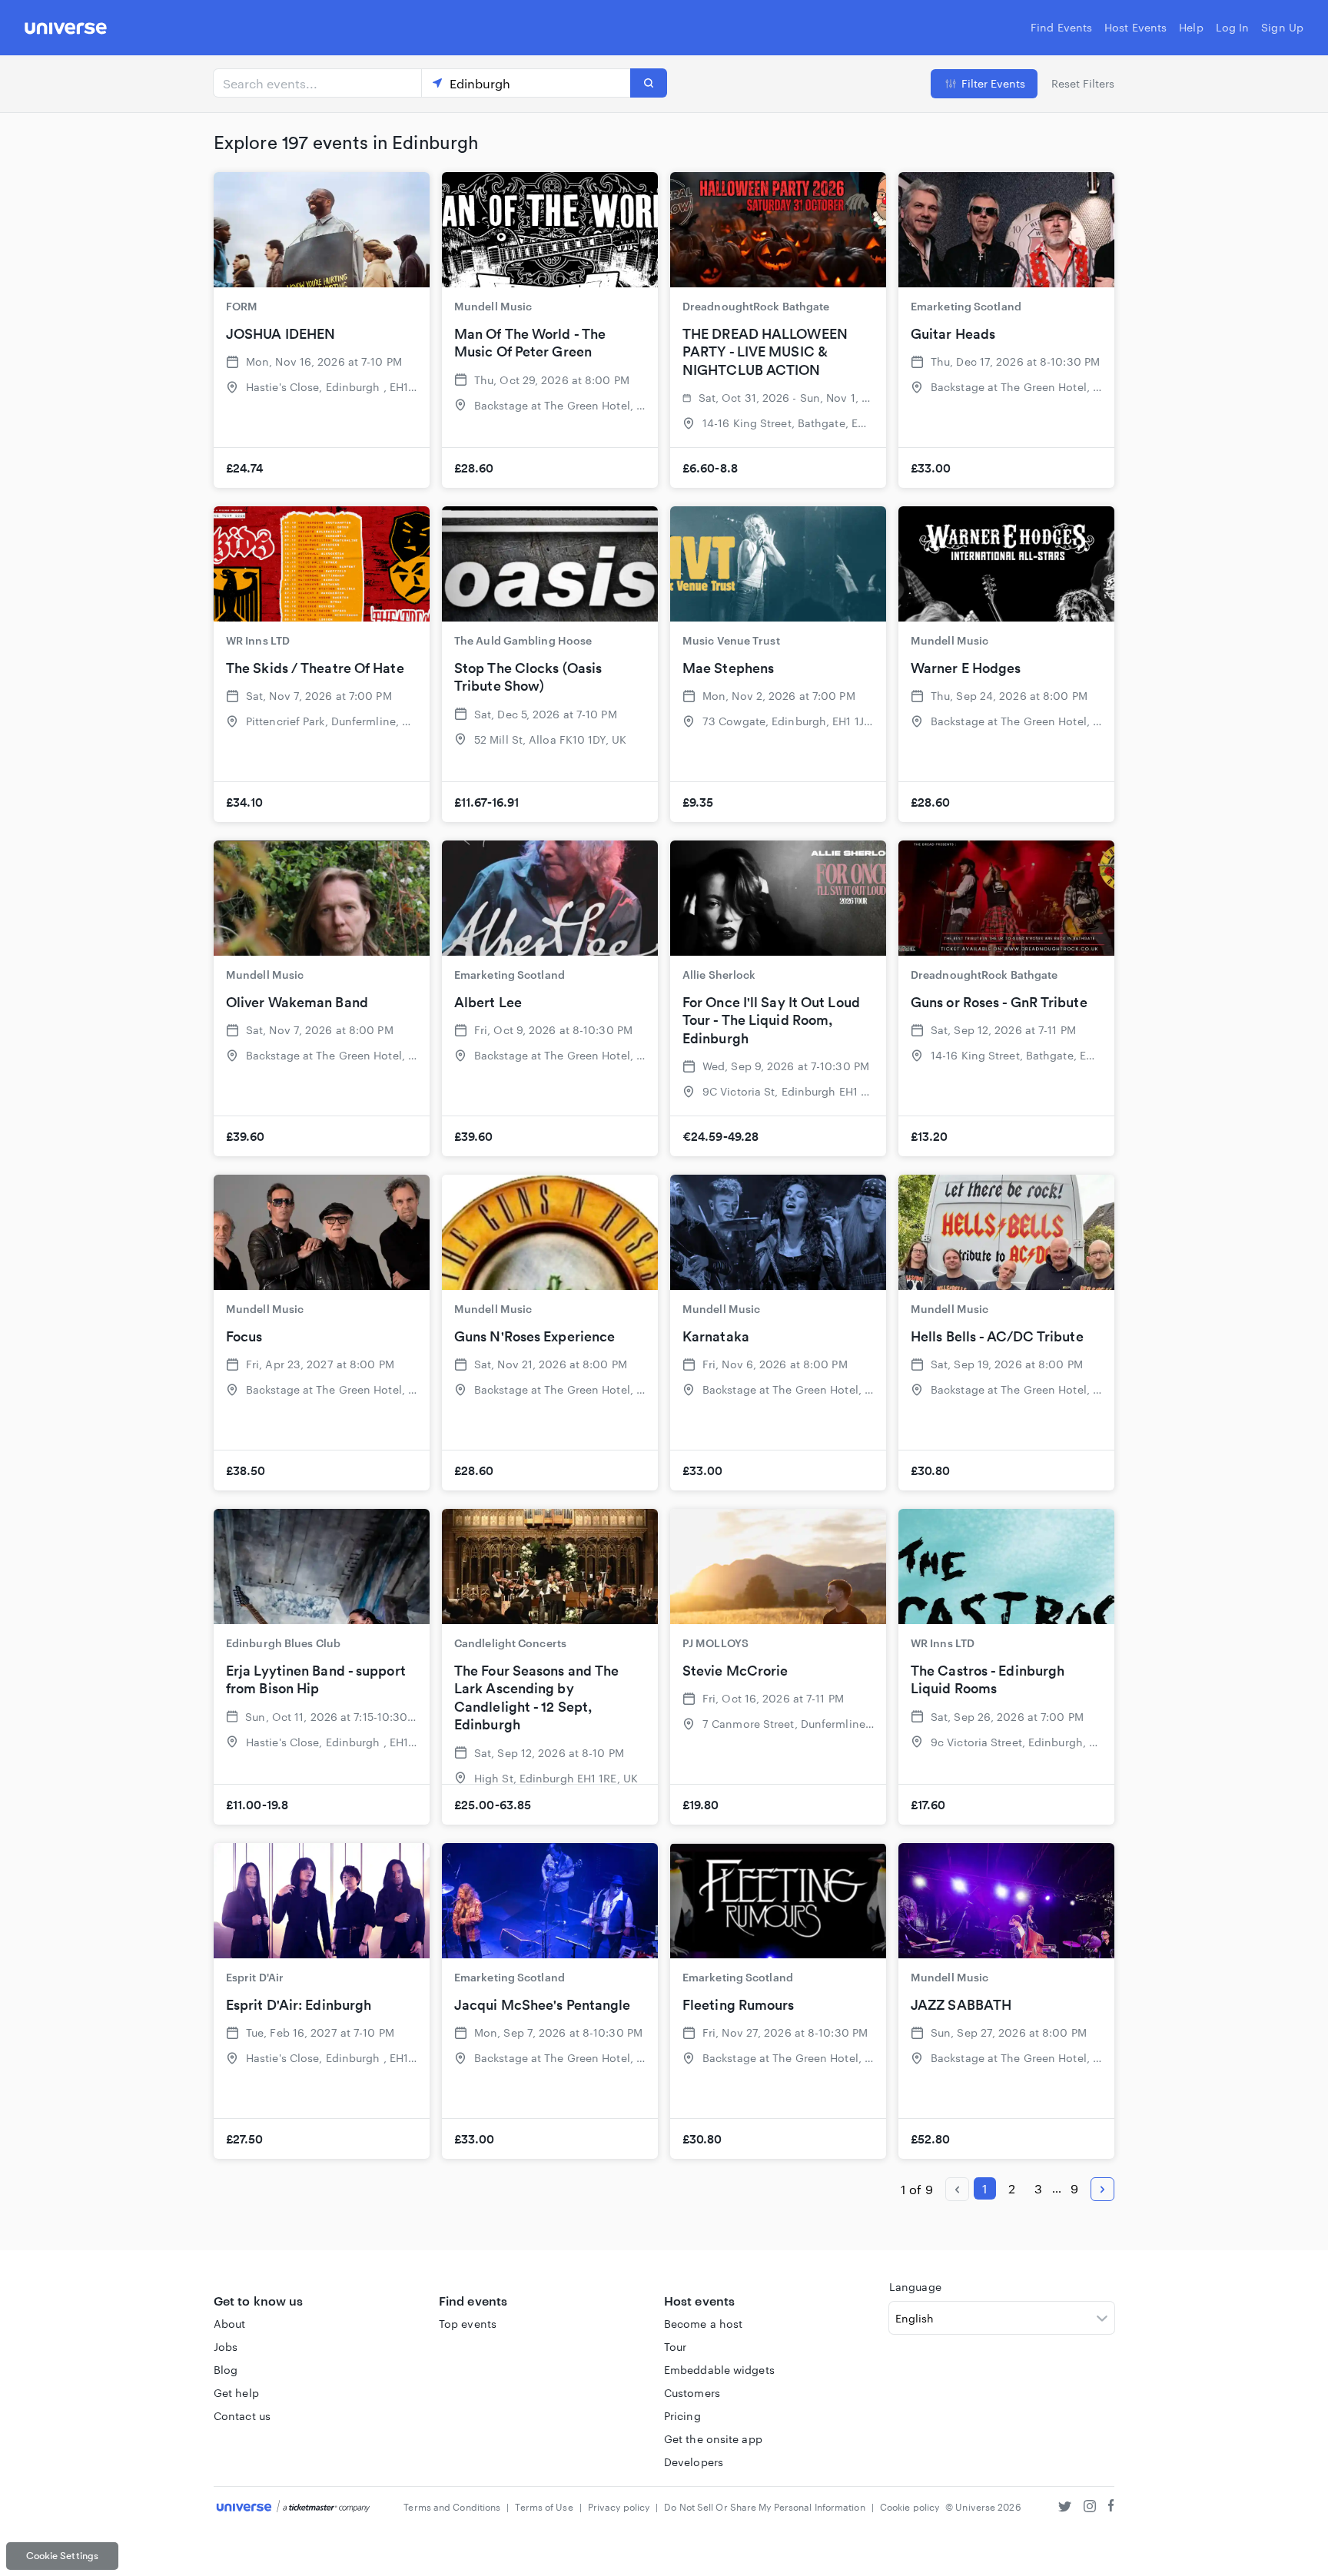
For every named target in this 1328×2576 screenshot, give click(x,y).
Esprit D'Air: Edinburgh (299, 2005)
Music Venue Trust (731, 640)
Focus (244, 1336)
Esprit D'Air (255, 1977)
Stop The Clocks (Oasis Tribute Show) (528, 677)
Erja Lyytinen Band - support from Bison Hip (316, 1679)
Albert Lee (488, 1002)
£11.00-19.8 (257, 1805)
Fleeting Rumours (739, 2005)
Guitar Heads (953, 334)
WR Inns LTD (258, 640)
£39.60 (246, 1136)
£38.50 (246, 1470)
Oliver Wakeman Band (297, 1002)
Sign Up (1282, 27)
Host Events (1135, 27)
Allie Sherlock (719, 975)
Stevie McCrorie (735, 1671)
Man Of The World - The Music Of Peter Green (530, 343)
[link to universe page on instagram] (1090, 2508)
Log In (1233, 27)
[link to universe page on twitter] (1065, 2508)
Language (915, 2287)
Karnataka (716, 1336)
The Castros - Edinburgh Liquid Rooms (988, 1679)
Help (1191, 27)
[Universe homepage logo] (66, 30)
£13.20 (930, 1136)
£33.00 (931, 468)
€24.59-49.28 (720, 1136)
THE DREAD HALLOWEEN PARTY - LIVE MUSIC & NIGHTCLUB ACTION (765, 352)
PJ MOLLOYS (715, 1643)
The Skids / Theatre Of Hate (315, 668)
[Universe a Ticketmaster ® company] (293, 2507)
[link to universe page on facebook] (1111, 2508)
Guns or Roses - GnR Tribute (999, 1002)
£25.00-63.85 (493, 1805)
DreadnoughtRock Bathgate (756, 306)
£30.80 (931, 1470)
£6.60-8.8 (710, 468)
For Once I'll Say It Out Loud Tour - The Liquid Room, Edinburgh (771, 1020)
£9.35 (698, 802)
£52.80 (931, 2139)
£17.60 (928, 1805)
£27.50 (245, 2139)
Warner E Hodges (966, 668)
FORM (242, 306)
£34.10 (245, 802)
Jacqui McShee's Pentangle (543, 2005)
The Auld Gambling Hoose (523, 640)
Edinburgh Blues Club (283, 1643)
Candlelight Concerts (510, 1643)
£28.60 (474, 468)
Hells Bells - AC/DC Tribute (997, 1336)
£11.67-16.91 (486, 802)
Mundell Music (493, 306)
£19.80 (701, 1805)
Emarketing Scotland (966, 306)
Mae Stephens (728, 668)
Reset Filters (1083, 83)
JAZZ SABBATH (961, 2005)
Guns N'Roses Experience (535, 1336)
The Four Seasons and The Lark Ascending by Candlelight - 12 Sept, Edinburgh (536, 1697)
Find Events (1061, 27)
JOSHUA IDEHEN (281, 334)
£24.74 (245, 468)
